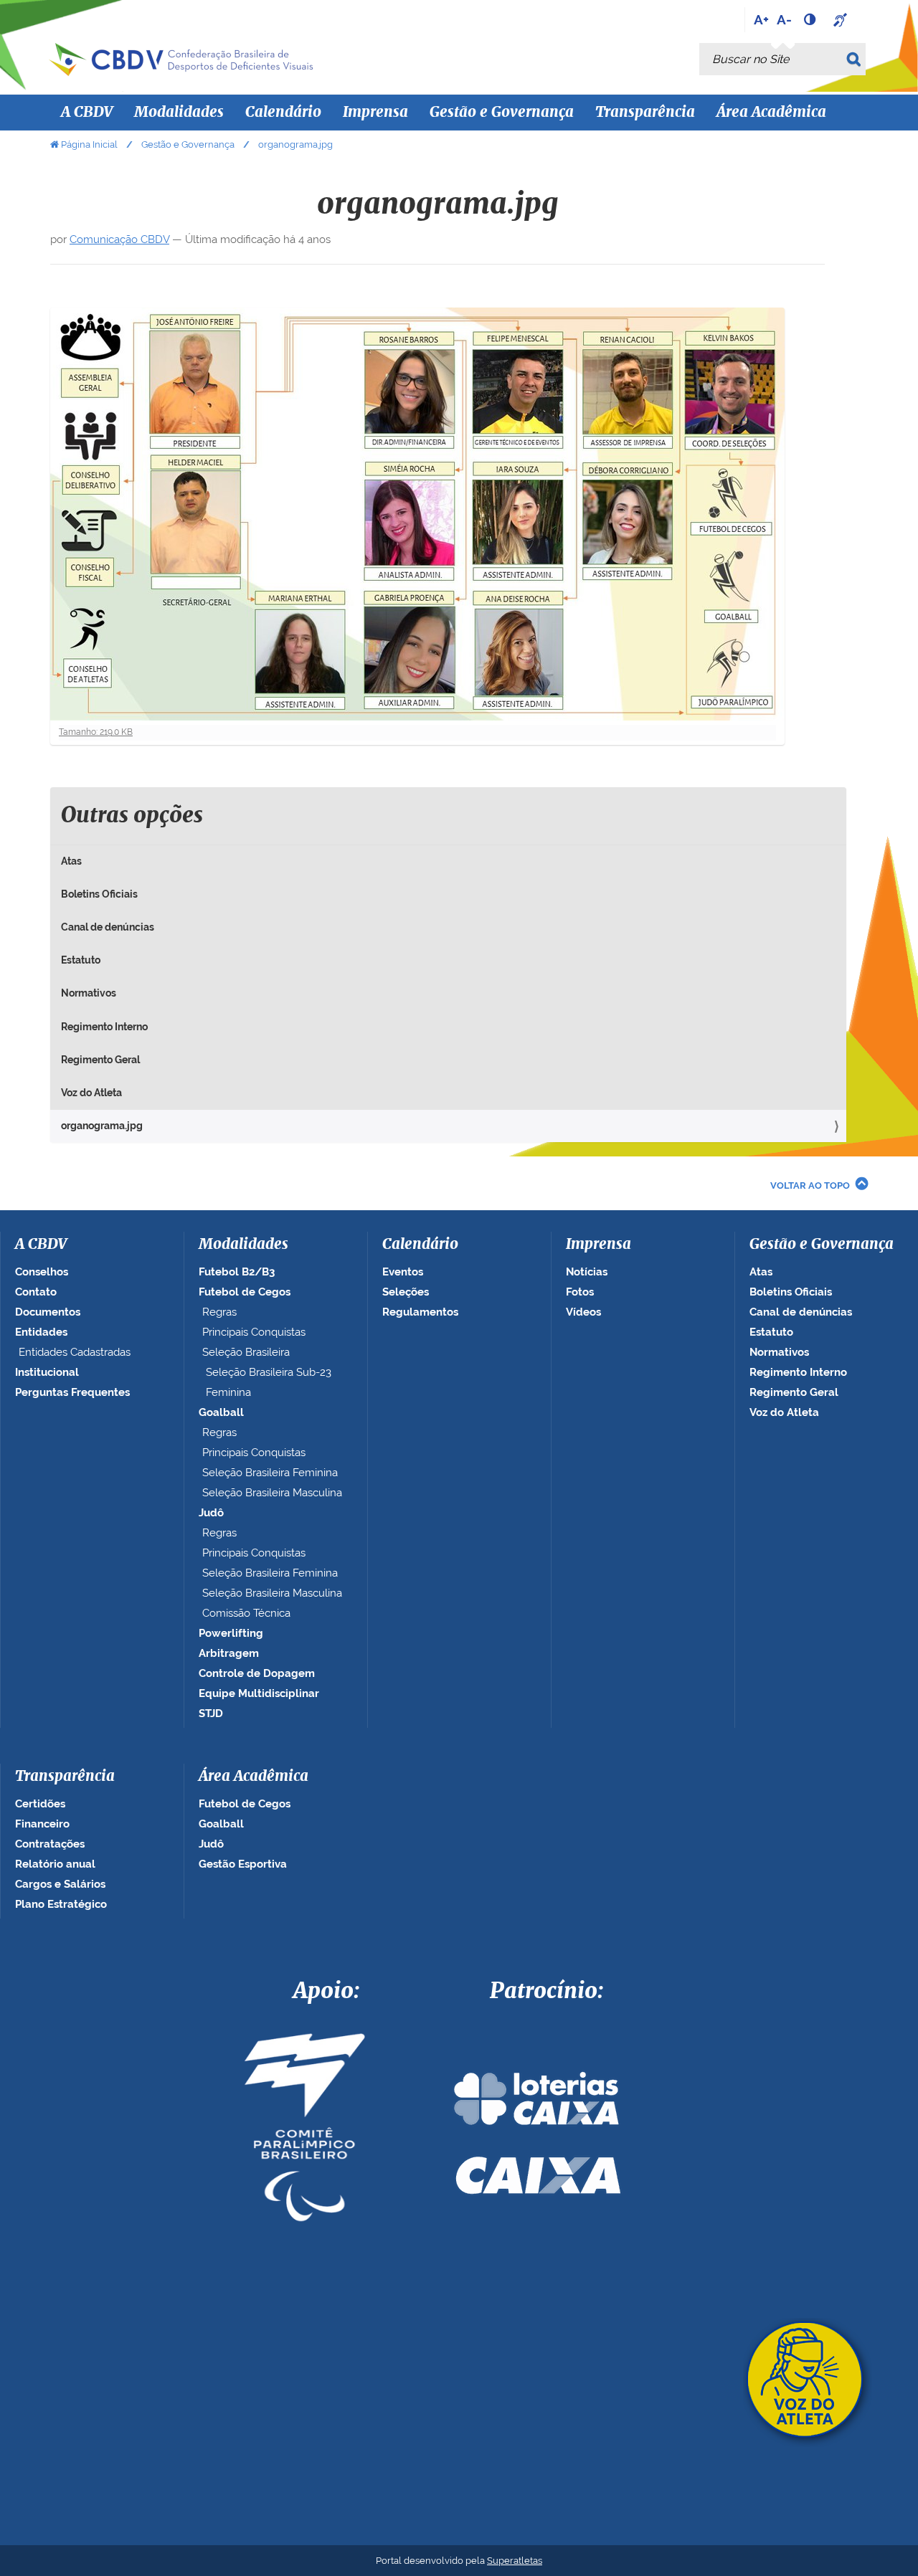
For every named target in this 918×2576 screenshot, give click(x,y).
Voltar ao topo (810, 1185)
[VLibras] (842, 19)
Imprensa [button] (375, 113)
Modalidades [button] (179, 113)
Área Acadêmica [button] (771, 113)
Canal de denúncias (108, 927)
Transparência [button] (645, 113)
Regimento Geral (100, 1060)
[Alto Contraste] (811, 19)
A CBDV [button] (87, 113)
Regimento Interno (104, 1027)
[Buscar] (856, 59)
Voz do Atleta (91, 1093)
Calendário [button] (283, 113)
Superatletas (515, 2561)
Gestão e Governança (188, 144)
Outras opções (132, 816)
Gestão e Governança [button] (502, 113)
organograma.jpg (102, 1126)
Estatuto (81, 960)
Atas (71, 861)
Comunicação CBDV (119, 239)
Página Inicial (89, 144)
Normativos (89, 993)
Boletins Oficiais (99, 894)
